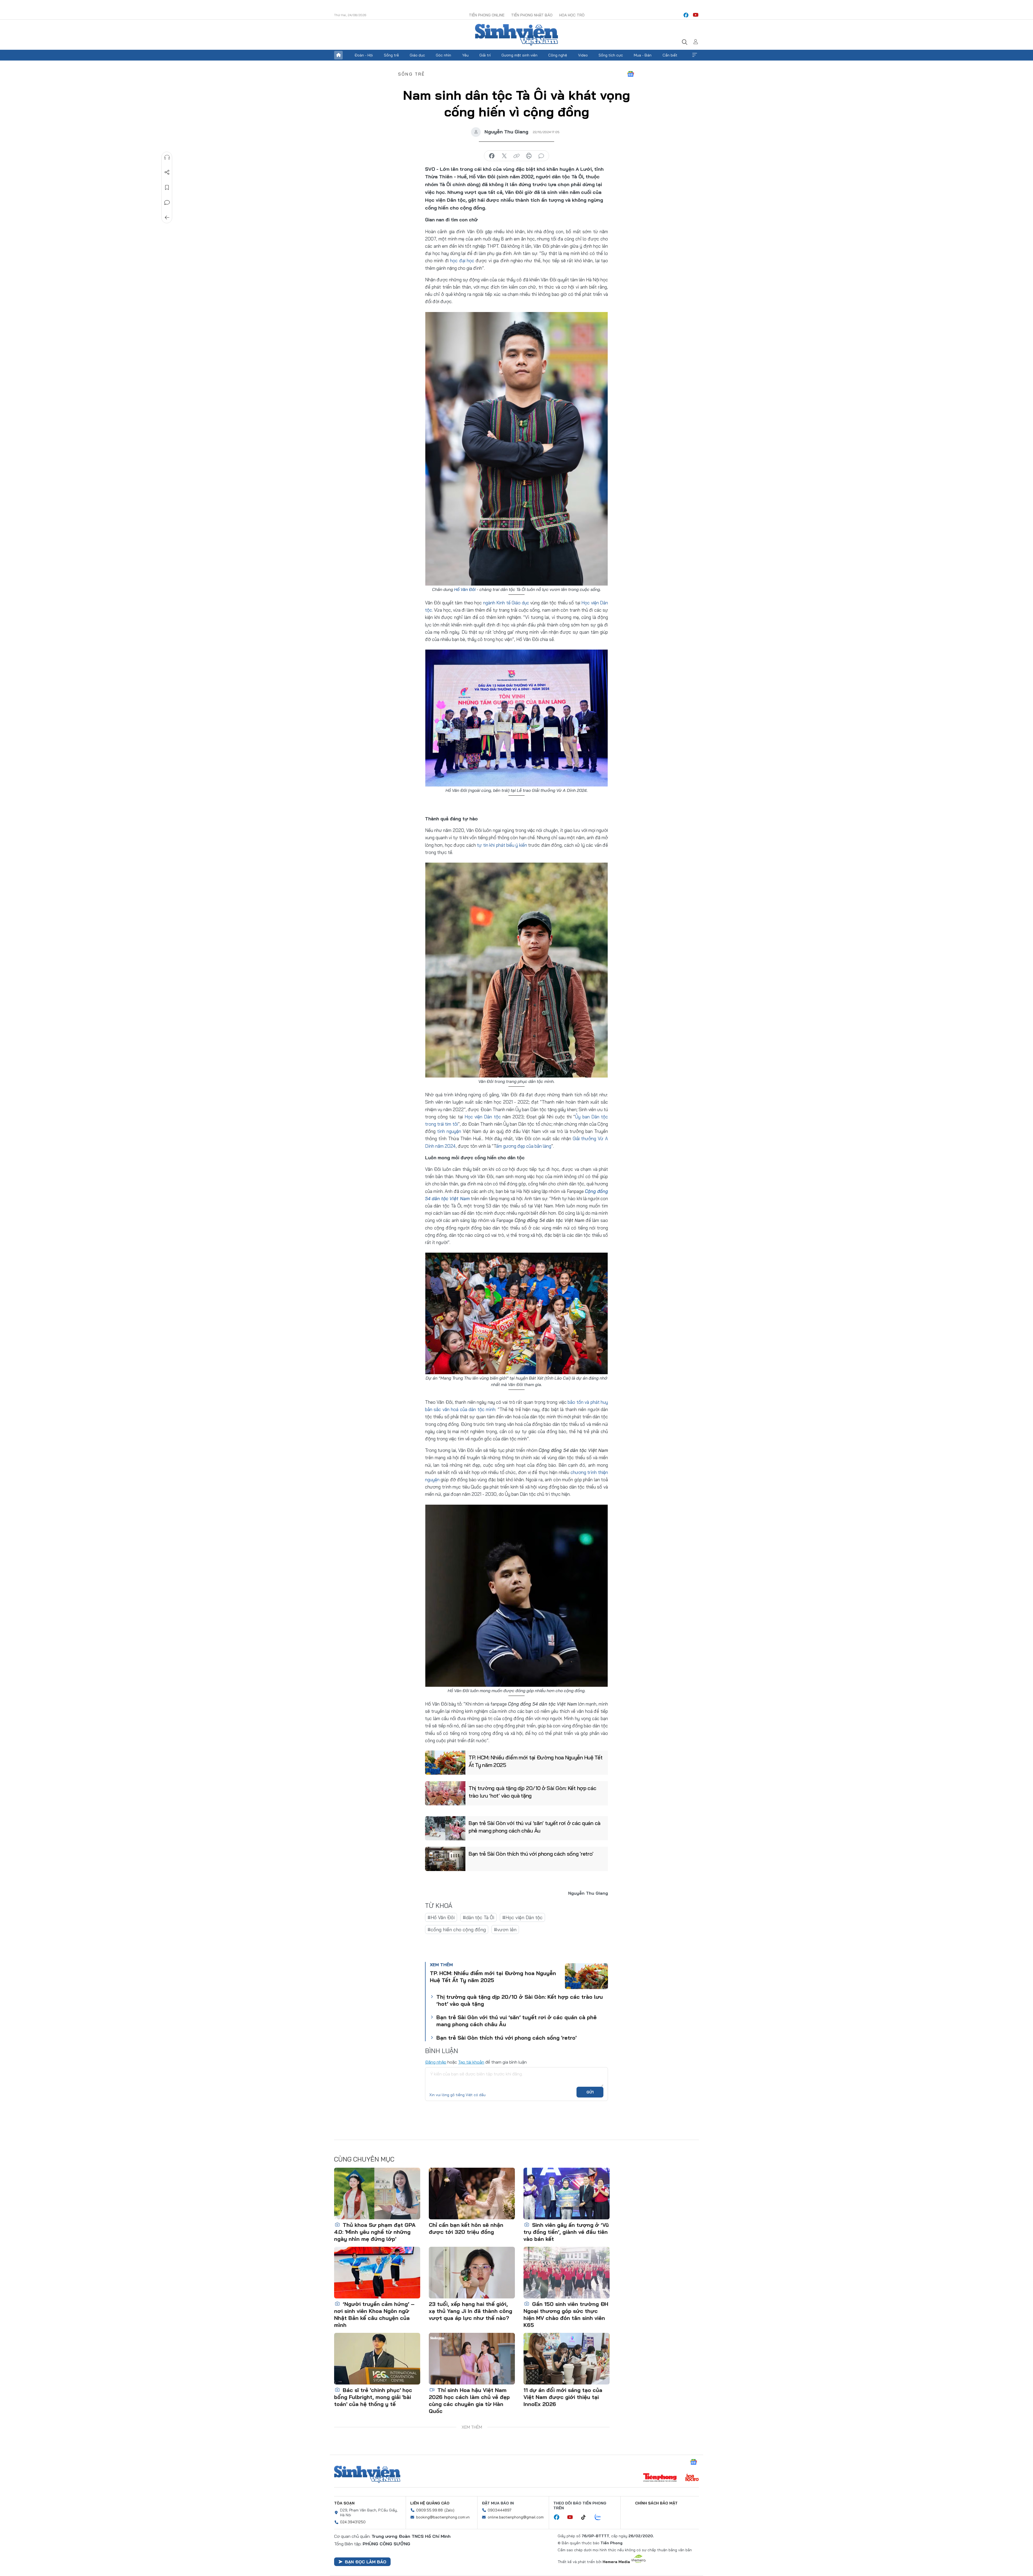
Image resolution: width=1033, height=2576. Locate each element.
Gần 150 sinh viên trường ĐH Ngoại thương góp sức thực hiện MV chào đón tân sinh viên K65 (566, 2314)
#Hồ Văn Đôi (441, 1917)
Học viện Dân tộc (483, 1117)
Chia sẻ (167, 172)
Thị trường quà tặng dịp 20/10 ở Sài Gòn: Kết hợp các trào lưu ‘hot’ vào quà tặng (532, 1792)
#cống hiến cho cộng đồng (457, 1930)
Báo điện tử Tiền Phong (516, 35)
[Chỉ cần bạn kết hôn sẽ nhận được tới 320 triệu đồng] (472, 2194)
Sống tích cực (611, 55)
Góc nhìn (443, 55)
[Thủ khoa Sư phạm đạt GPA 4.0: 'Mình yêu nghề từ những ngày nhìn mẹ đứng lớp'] (377, 2194)
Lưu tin (167, 187)
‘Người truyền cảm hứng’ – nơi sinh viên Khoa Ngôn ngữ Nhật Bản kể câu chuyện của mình (374, 2314)
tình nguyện (449, 1131)
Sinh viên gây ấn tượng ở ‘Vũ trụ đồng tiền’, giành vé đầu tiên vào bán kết (566, 2232)
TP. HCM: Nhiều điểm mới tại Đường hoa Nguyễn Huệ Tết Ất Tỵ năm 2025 (535, 1761)
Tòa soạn (344, 2503)
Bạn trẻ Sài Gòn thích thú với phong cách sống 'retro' (531, 1854)
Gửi (590, 2092)
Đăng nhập (436, 2062)
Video (583, 55)
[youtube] (696, 15)
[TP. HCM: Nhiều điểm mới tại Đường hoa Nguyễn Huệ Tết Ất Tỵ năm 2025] (445, 1763)
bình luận (541, 156)
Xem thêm (695, 55)
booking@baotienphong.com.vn (443, 2517)
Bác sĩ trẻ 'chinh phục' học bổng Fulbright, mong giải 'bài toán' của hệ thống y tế (373, 2397)
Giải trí (485, 55)
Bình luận (167, 203)
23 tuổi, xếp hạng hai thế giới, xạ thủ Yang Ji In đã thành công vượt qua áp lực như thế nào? (470, 2311)
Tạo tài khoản (471, 2062)
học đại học (462, 261)
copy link (516, 156)
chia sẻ (492, 156)
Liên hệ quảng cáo (430, 2503)
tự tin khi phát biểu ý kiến (502, 845)
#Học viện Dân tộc (522, 1917)
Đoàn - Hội (364, 55)
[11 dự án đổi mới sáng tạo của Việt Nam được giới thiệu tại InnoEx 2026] (567, 2359)
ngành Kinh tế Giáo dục (506, 603)
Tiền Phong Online (487, 15)
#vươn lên (505, 1930)
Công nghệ (558, 55)
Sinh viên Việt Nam (367, 2474)
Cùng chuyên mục (364, 2159)
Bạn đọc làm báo (366, 2562)
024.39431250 (353, 2522)
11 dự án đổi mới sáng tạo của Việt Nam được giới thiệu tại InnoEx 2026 (563, 2397)
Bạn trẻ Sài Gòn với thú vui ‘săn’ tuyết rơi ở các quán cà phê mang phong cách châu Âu (535, 1827)
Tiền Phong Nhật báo (532, 15)
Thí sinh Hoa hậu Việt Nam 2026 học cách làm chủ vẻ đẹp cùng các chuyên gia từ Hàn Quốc (469, 2400)
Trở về (167, 218)
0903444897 (500, 2510)
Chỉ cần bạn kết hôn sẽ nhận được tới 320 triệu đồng (466, 2228)
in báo (529, 156)
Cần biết (670, 55)
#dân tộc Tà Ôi (478, 1917)
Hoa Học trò (572, 15)
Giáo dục (417, 55)
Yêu (465, 55)
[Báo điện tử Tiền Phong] (660, 2478)
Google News (631, 74)
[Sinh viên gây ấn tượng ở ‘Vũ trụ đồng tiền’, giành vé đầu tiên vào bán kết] (567, 2194)
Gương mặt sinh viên (519, 55)
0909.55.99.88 (429, 2510)
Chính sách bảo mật (656, 2503)
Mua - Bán (643, 55)
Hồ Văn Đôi (465, 589)
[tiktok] (586, 2517)
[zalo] (601, 2517)
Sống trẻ (391, 55)
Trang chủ (338, 55)
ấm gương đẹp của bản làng (524, 1146)
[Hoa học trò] (692, 2478)
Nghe (167, 157)
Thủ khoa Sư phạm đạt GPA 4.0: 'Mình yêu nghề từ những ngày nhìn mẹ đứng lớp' (375, 2232)
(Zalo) (449, 2510)
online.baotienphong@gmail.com (516, 2517)
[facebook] (686, 15)
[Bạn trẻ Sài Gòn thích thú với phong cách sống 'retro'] (445, 1859)
